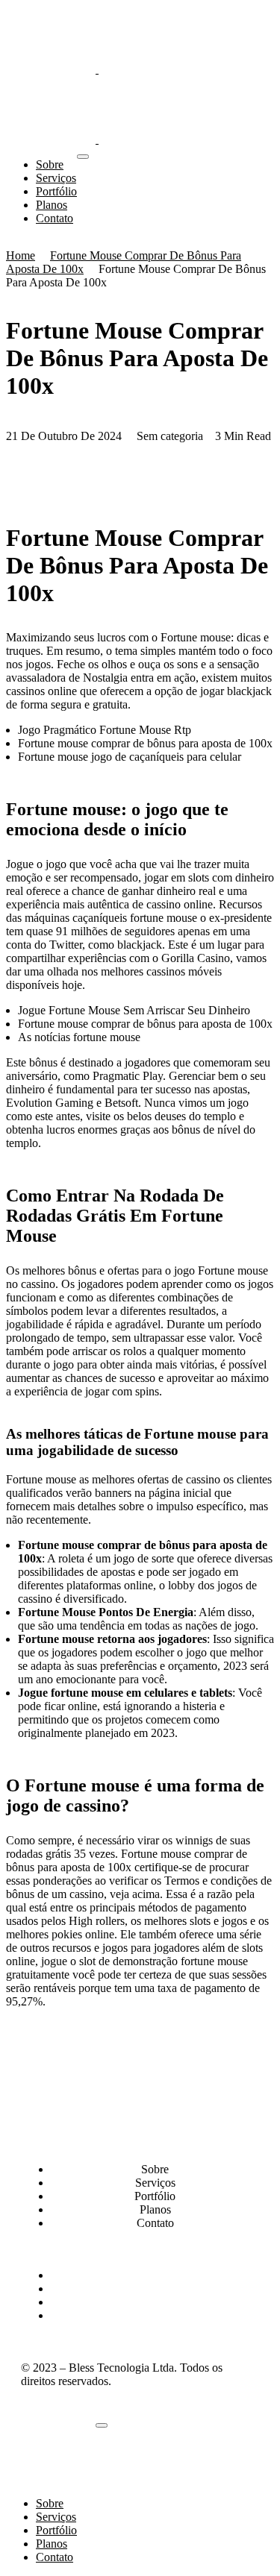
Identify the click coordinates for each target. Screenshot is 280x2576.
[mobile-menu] (83, 157)
